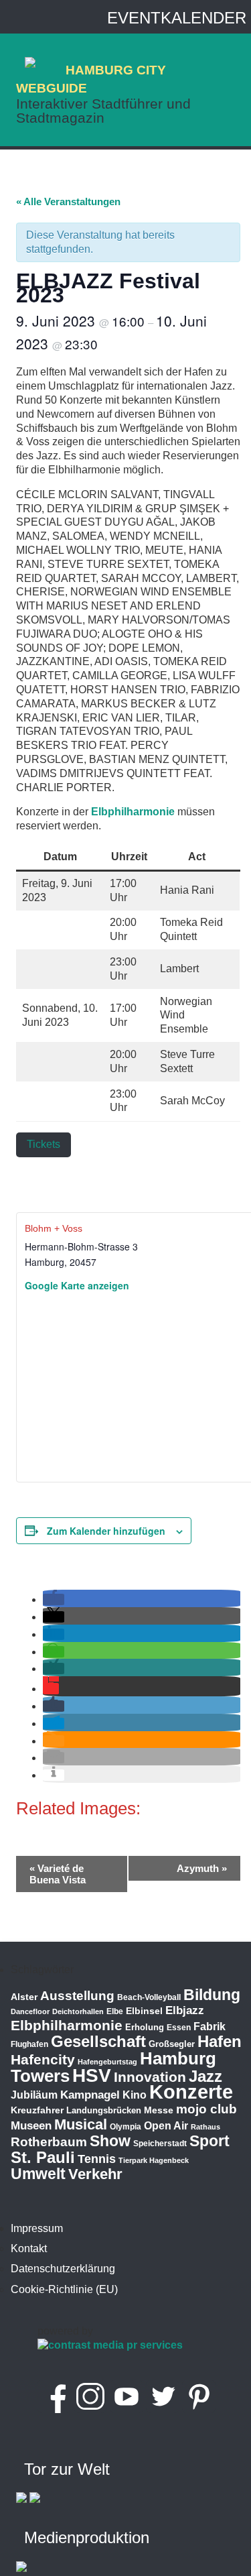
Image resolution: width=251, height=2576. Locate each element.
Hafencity (43, 2059)
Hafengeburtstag (107, 2062)
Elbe (115, 2011)
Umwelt (38, 2174)
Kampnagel (90, 2095)
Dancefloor (30, 2011)
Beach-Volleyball (149, 1997)
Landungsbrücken (104, 2110)
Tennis (97, 2159)
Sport (210, 2141)
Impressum (37, 2228)
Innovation (150, 2077)
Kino (135, 2095)
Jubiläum (34, 2095)
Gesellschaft (98, 2042)
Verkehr (95, 2174)
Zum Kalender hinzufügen (106, 1531)
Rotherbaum (49, 2142)
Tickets (44, 1144)
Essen (179, 2028)
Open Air (166, 2126)
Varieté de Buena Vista (58, 1874)
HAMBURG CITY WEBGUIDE (91, 79)
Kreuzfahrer (37, 2110)
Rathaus (205, 2127)
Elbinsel (144, 2011)
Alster (24, 1997)
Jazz (205, 2076)
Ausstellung (77, 1996)
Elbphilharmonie (133, 812)
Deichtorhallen (78, 2011)
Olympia (125, 2127)
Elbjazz (185, 2010)
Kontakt (29, 2248)
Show (110, 2141)
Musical (81, 2124)
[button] (54, 1599)
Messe (159, 2110)
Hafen (220, 2041)
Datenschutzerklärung (63, 2269)
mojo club (206, 2109)
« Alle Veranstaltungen (68, 201)
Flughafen (29, 2044)
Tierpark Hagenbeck (154, 2160)
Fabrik (210, 2027)
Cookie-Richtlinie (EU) (64, 2289)
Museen (31, 2126)
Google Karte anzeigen (77, 1285)
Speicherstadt (160, 2144)
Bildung (212, 1995)
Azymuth (202, 1868)
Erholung (145, 2027)
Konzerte (191, 2092)
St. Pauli (43, 2157)
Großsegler (172, 2044)
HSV (92, 2075)
